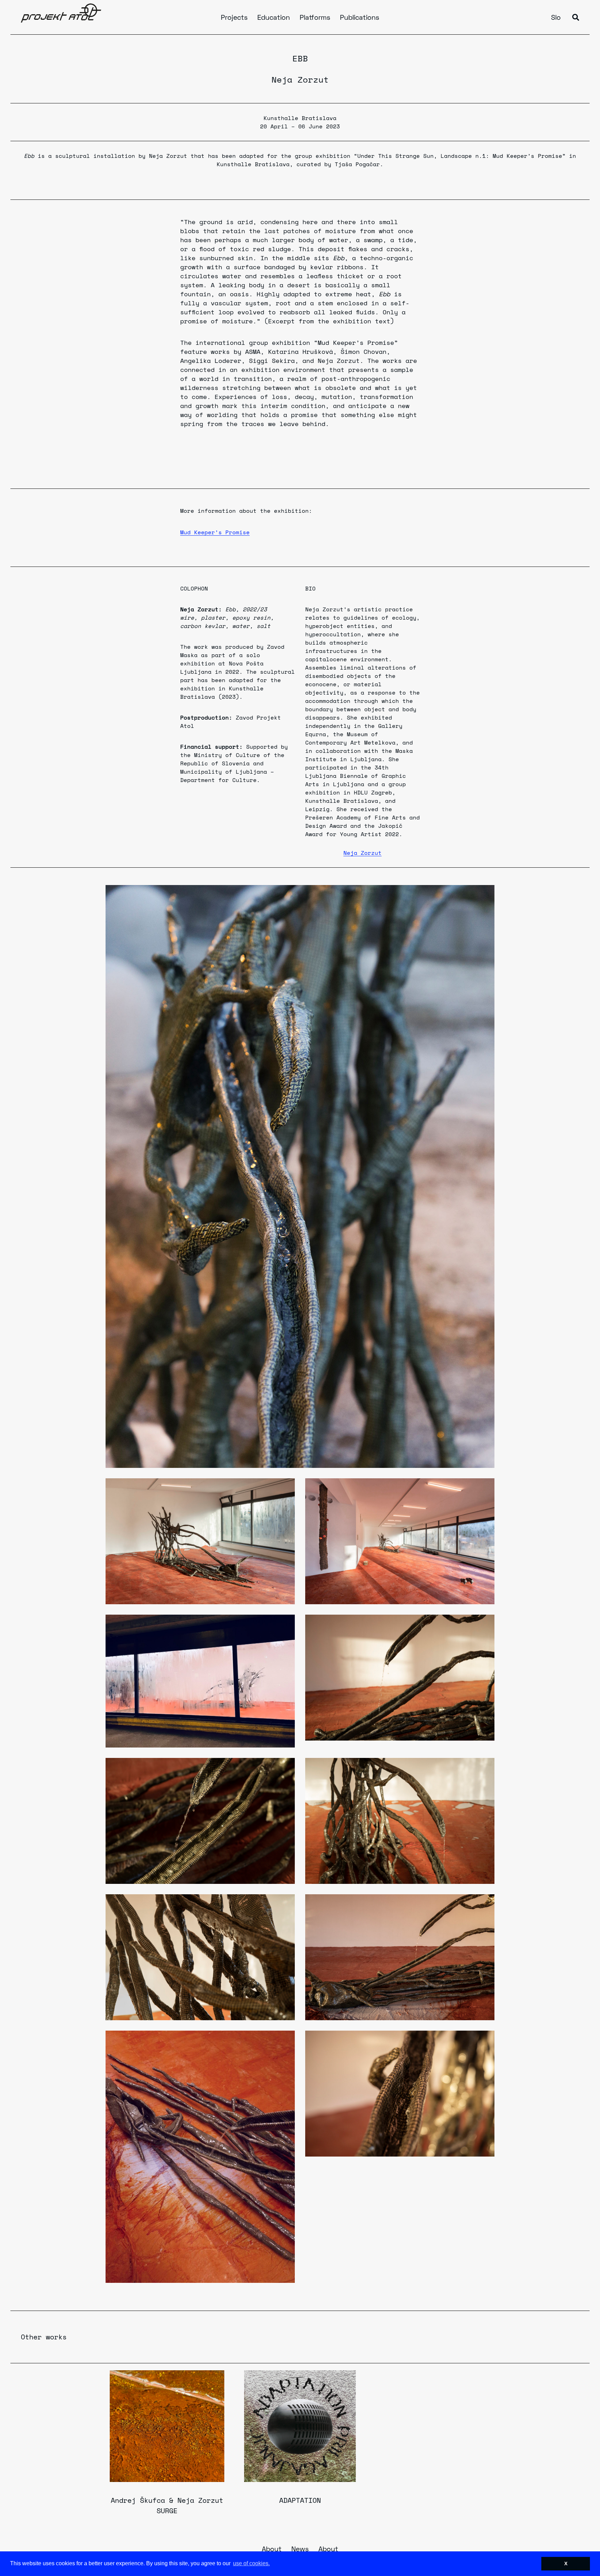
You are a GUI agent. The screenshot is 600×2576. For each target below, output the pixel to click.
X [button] (566, 2564)
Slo (556, 18)
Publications (360, 18)
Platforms (315, 18)
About (272, 2550)
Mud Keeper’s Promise (215, 532)
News (300, 2550)
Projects (234, 18)
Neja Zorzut (300, 79)
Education (274, 18)
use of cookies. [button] (251, 2563)
